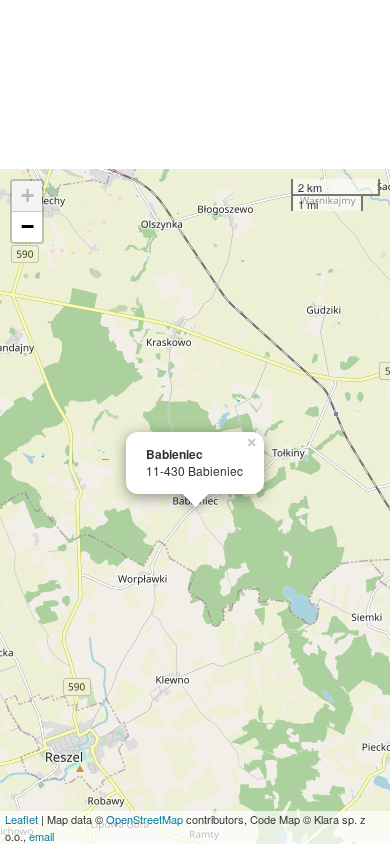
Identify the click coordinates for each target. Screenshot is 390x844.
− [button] (27, 226)
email (41, 836)
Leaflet (21, 819)
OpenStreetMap (144, 819)
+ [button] (27, 195)
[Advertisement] (195, 84)
